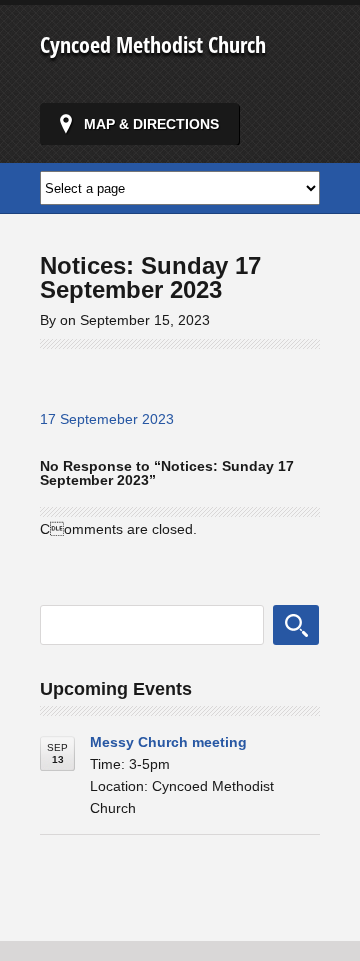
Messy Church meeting (168, 742)
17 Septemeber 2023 (107, 419)
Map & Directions (151, 124)
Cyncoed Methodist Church (153, 44)
